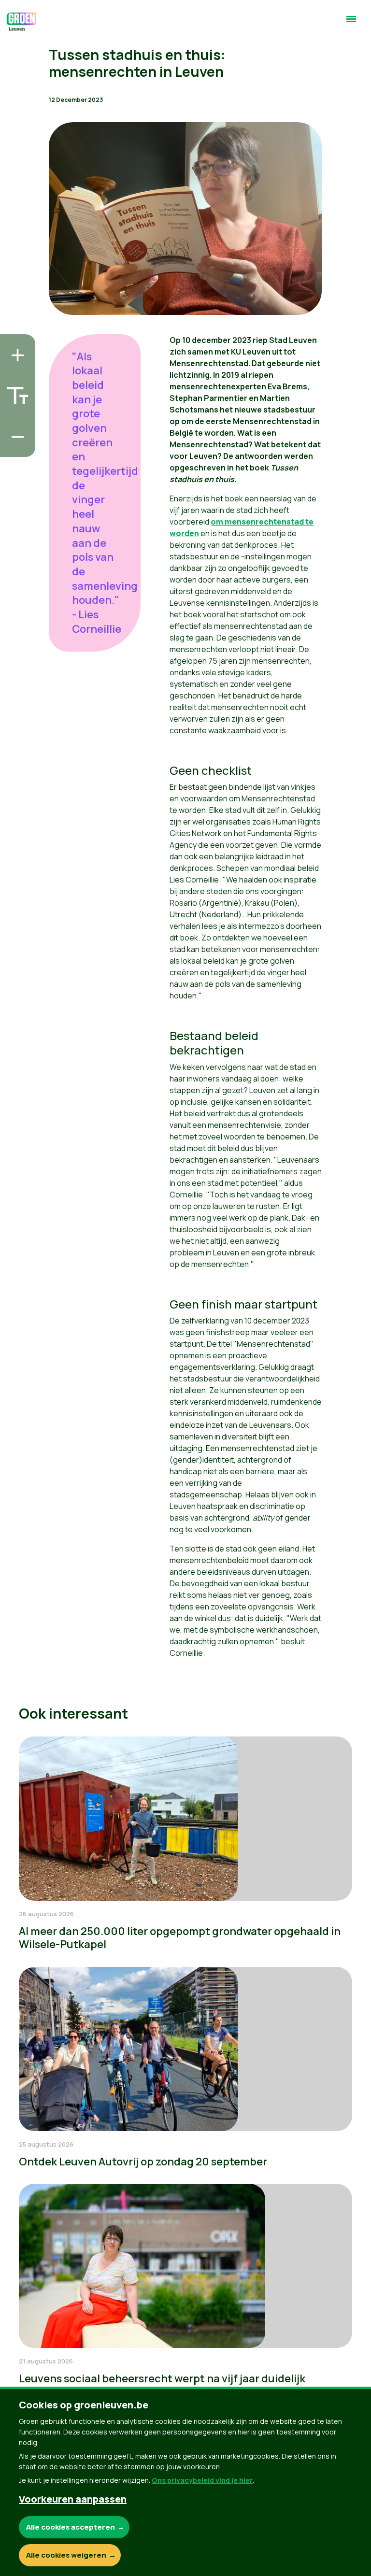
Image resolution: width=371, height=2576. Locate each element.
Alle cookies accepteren (71, 2527)
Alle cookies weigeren (66, 2555)
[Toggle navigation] (351, 23)
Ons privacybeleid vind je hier (202, 2480)
